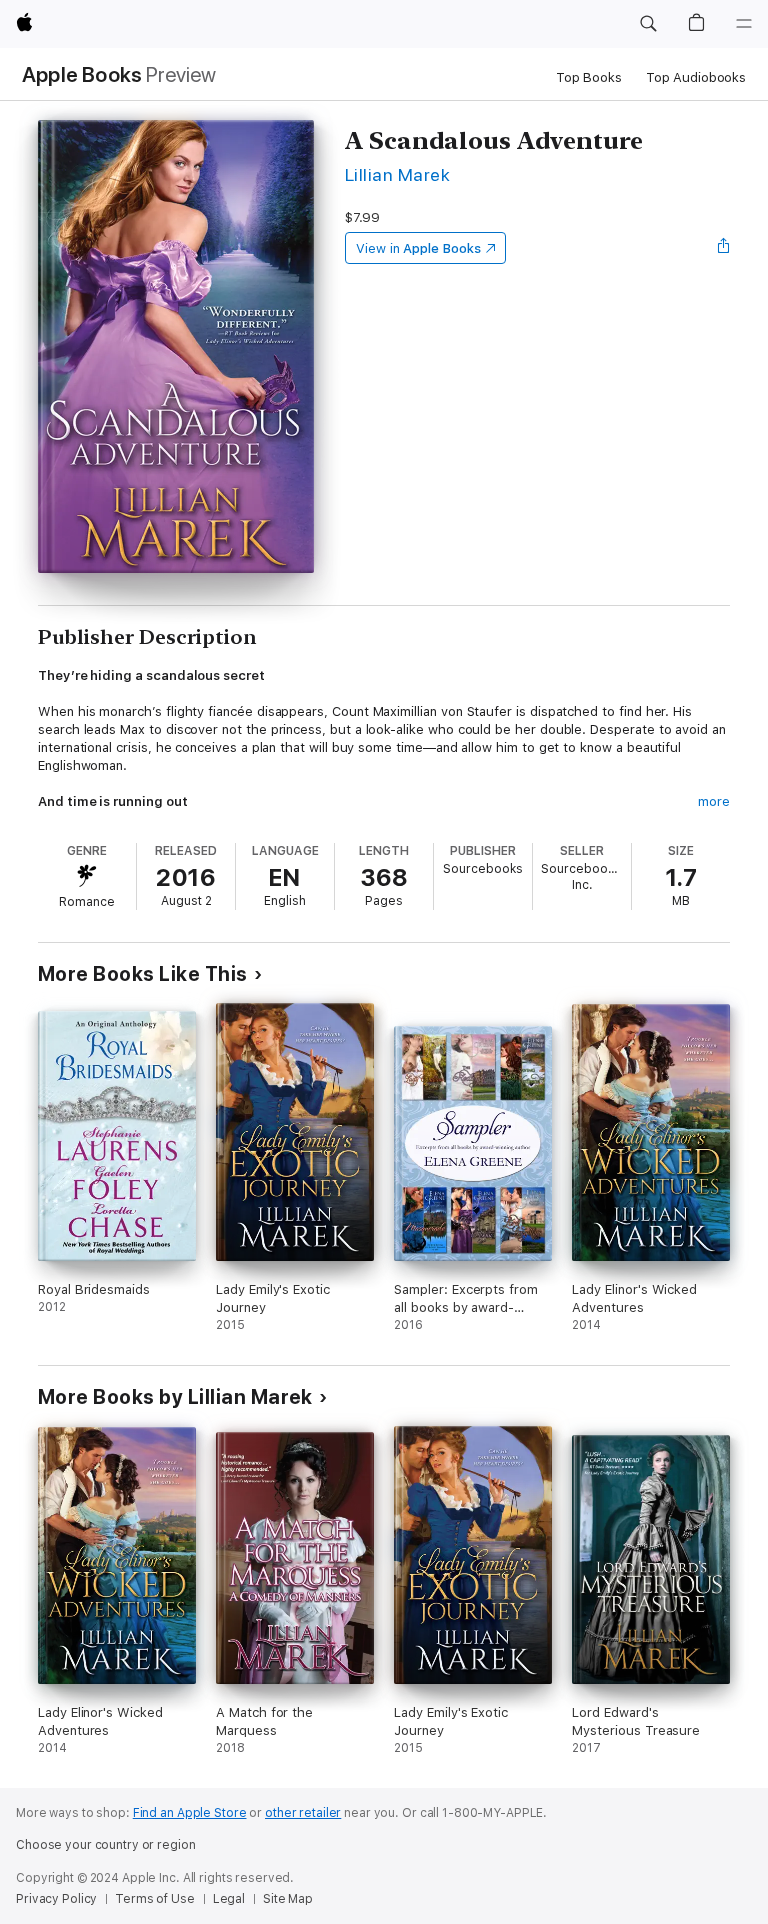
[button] (648, 24)
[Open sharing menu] (724, 248)
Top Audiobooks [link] (696, 77)
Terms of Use (155, 1899)
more (714, 801)
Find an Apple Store (190, 1813)
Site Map (288, 1899)
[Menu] (744, 24)
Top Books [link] (589, 77)
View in (418, 248)
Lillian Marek (397, 174)
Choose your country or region (106, 1845)
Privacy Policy (56, 1899)
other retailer (303, 1813)
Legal (229, 1899)
